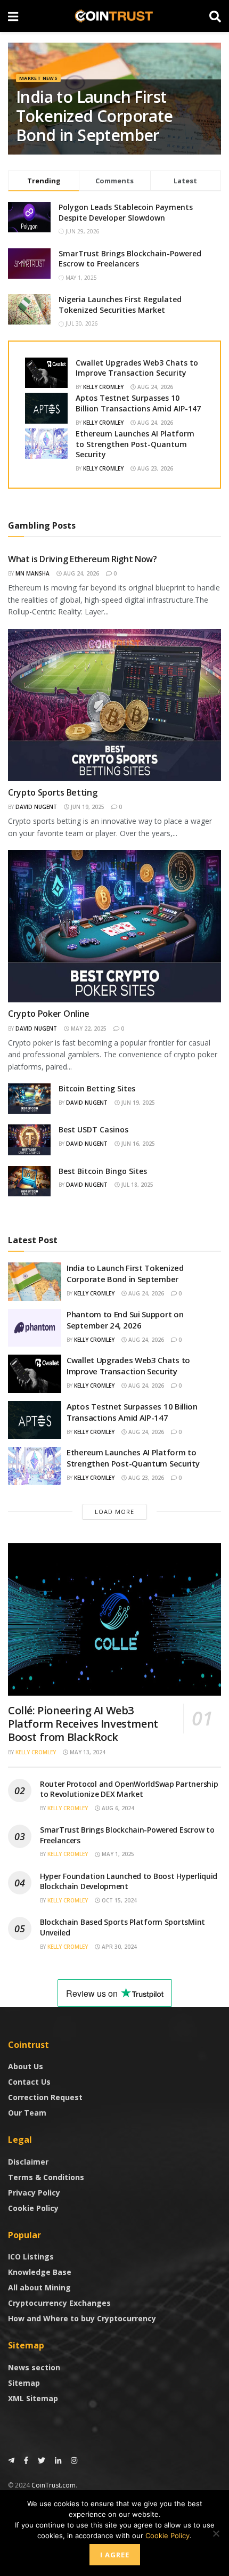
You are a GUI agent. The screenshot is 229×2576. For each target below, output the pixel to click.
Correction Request (45, 2097)
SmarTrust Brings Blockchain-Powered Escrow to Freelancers (130, 259)
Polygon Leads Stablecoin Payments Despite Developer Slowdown (126, 212)
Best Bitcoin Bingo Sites (103, 1171)
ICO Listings (31, 2257)
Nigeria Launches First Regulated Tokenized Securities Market (120, 305)
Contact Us (29, 2082)
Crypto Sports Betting (52, 792)
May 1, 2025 (117, 1854)
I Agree (115, 2555)
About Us (26, 2066)
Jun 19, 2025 (87, 807)
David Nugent (36, 807)
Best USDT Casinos (93, 1129)
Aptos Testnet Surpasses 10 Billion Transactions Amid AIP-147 (138, 403)
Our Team (27, 2113)
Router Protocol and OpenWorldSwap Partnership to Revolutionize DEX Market (129, 1789)
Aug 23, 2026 (154, 468)
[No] (216, 2533)
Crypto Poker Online (49, 1014)
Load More (114, 1512)
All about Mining (39, 2287)
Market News (38, 78)
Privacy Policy (34, 2193)
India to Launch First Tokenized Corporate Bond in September (95, 116)
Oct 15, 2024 (118, 1900)
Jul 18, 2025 (137, 1185)
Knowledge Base (40, 2272)
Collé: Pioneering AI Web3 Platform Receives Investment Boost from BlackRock (83, 1724)
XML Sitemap (33, 2398)
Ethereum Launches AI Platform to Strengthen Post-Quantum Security (135, 444)
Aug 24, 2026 (154, 387)
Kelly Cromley (103, 387)
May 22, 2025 (88, 1028)
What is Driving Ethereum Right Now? (83, 559)
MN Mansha (32, 573)
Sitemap (24, 2383)
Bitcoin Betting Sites (97, 1088)
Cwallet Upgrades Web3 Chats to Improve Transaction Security (137, 368)
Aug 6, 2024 (117, 1808)
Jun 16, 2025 (137, 1144)
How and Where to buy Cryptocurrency (82, 2318)
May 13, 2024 (87, 1752)
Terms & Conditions (46, 2177)
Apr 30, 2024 (118, 1947)
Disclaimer (28, 2162)
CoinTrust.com (54, 2485)
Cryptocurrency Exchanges (59, 2303)
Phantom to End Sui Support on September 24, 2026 (125, 1320)
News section (34, 2367)
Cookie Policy (33, 2208)
